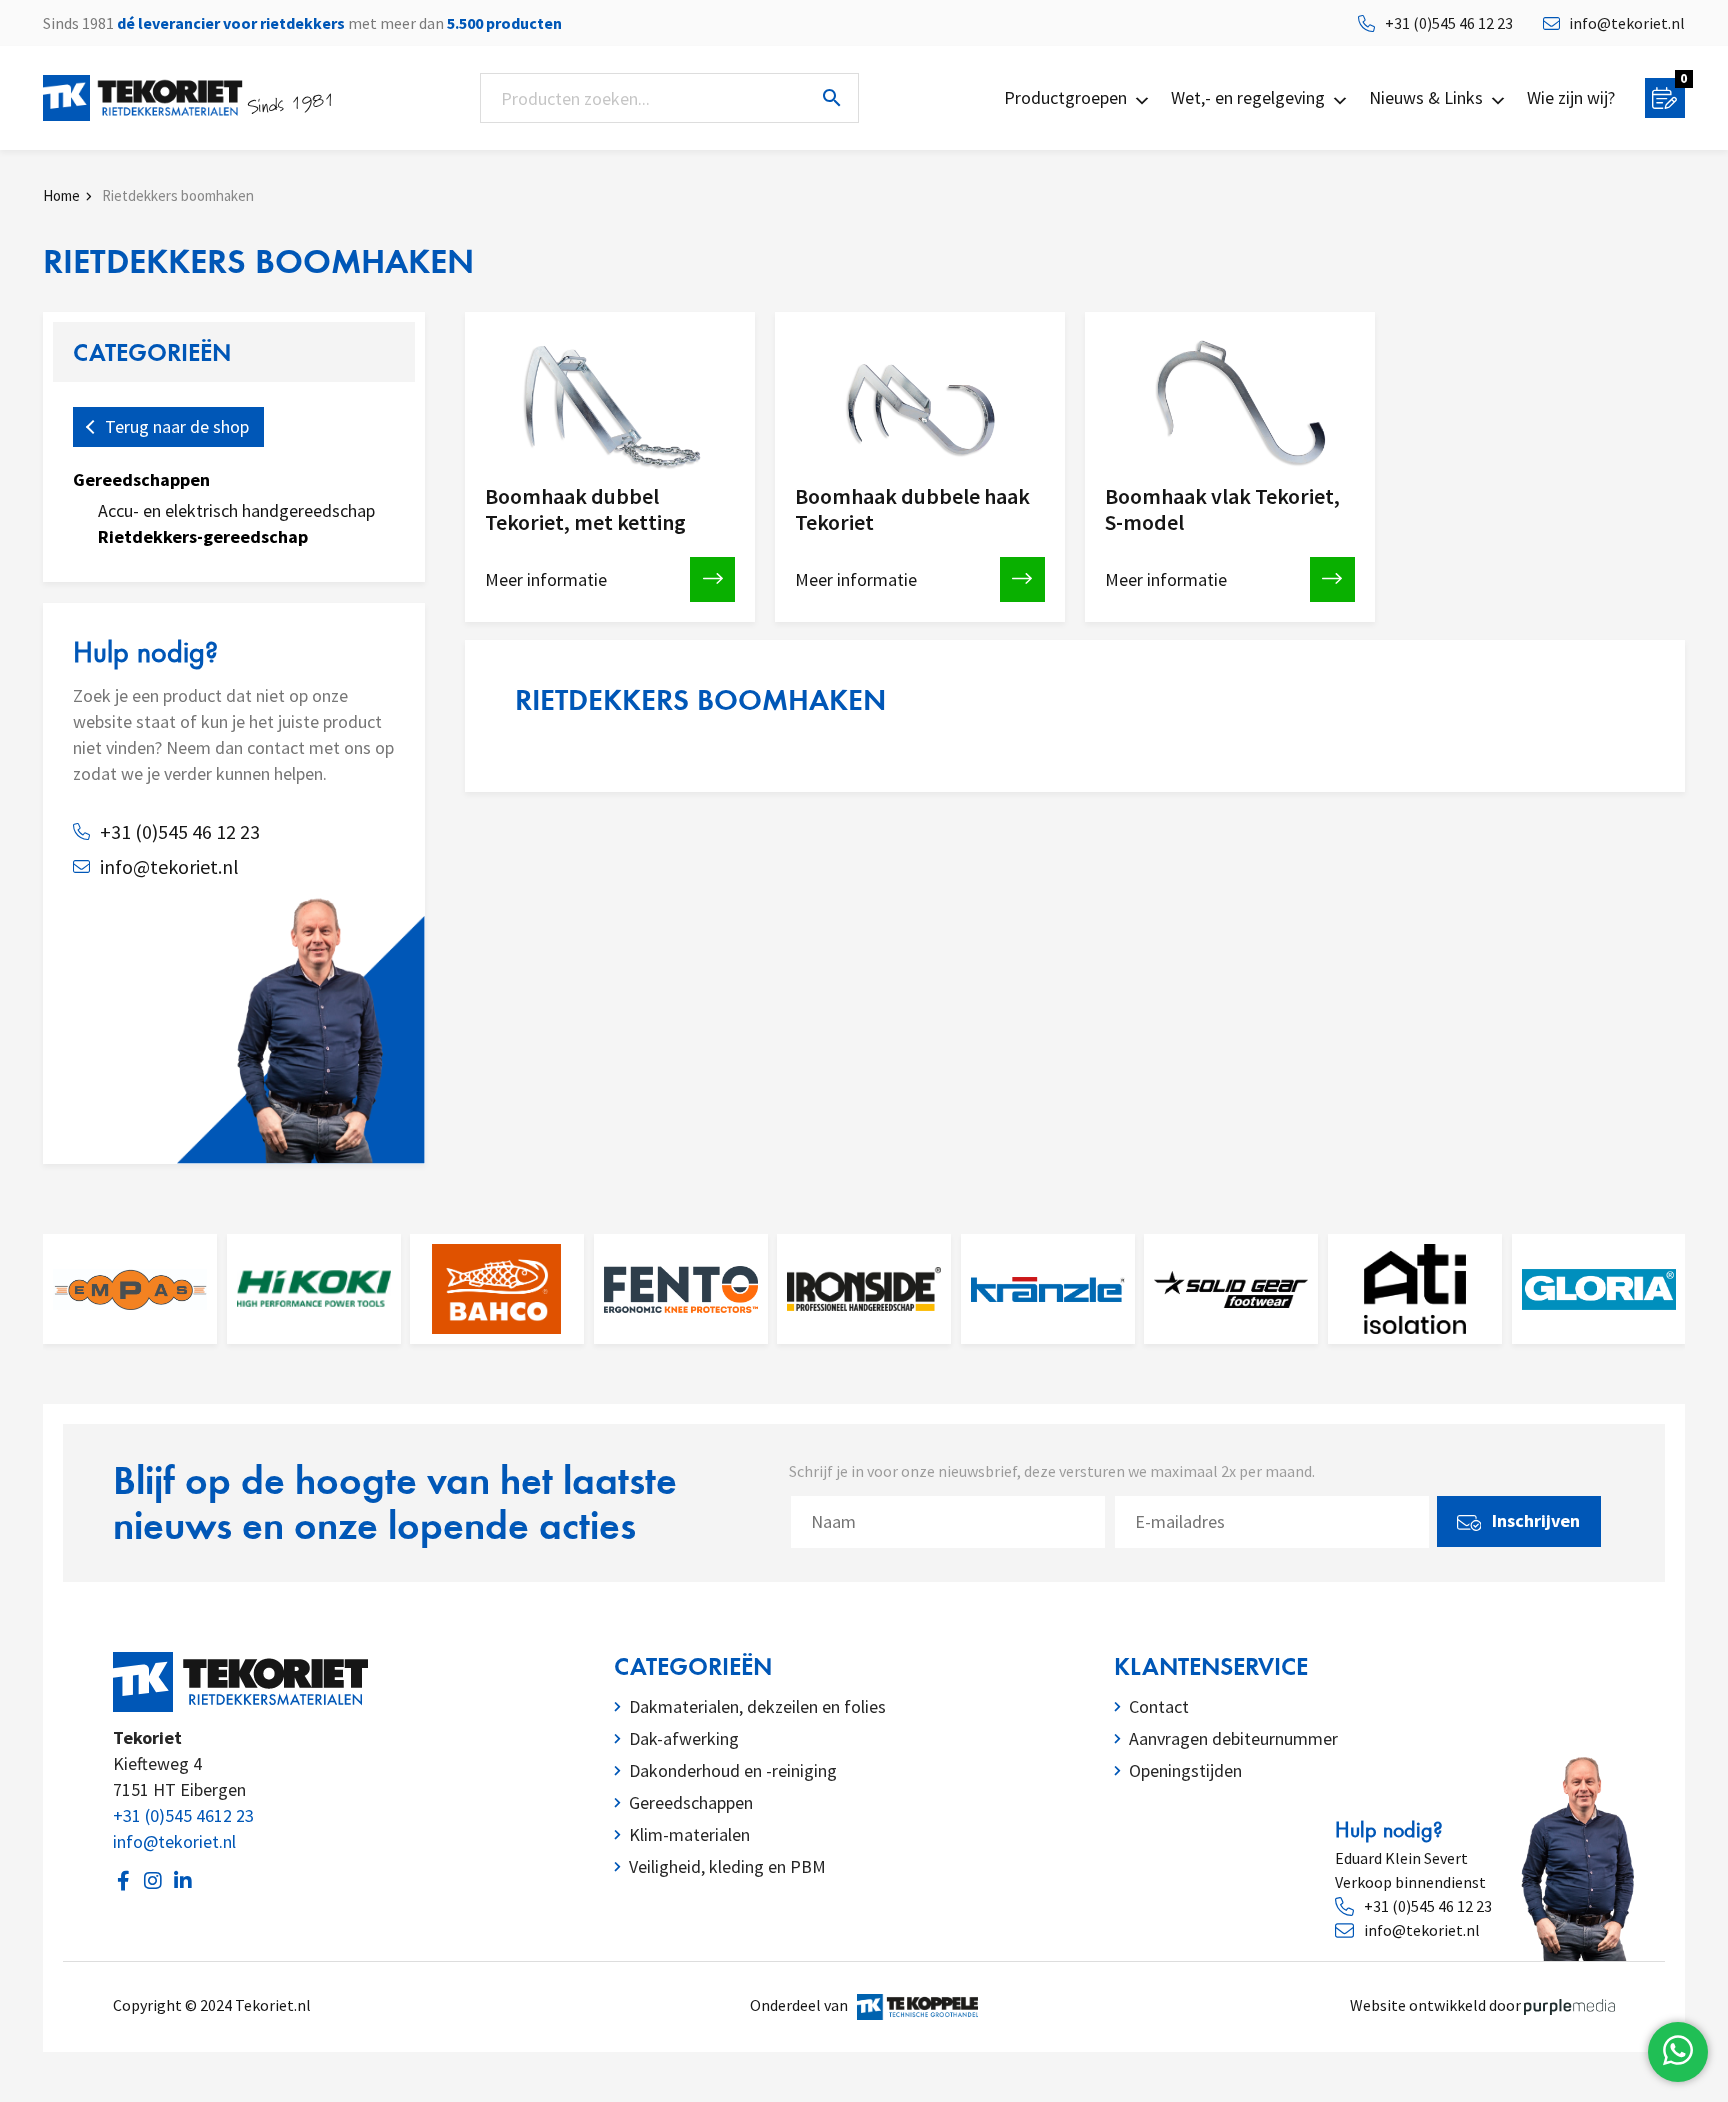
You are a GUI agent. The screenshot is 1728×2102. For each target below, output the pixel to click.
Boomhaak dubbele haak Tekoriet (912, 509)
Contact (1159, 1706)
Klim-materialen (689, 1834)
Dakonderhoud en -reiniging (733, 1770)
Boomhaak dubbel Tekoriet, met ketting (585, 509)
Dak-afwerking (684, 1738)
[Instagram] (153, 1881)
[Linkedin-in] (183, 1881)
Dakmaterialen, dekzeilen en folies (757, 1706)
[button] (864, 1666)
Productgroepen (1065, 98)
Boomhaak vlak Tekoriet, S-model (1222, 509)
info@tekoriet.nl (174, 1841)
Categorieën (693, 1666)
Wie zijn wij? (1571, 98)
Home (63, 195)
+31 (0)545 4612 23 (183, 1815)
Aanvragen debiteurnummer (1233, 1738)
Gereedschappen (141, 479)
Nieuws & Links (1426, 98)
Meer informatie (546, 579)
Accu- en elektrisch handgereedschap (236, 510)
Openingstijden (1185, 1770)
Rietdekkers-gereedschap (203, 536)
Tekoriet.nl (276, 2005)
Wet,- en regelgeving (1248, 98)
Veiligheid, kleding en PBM (727, 1866)
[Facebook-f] (123, 1881)
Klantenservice (1211, 1666)
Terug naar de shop (177, 426)
